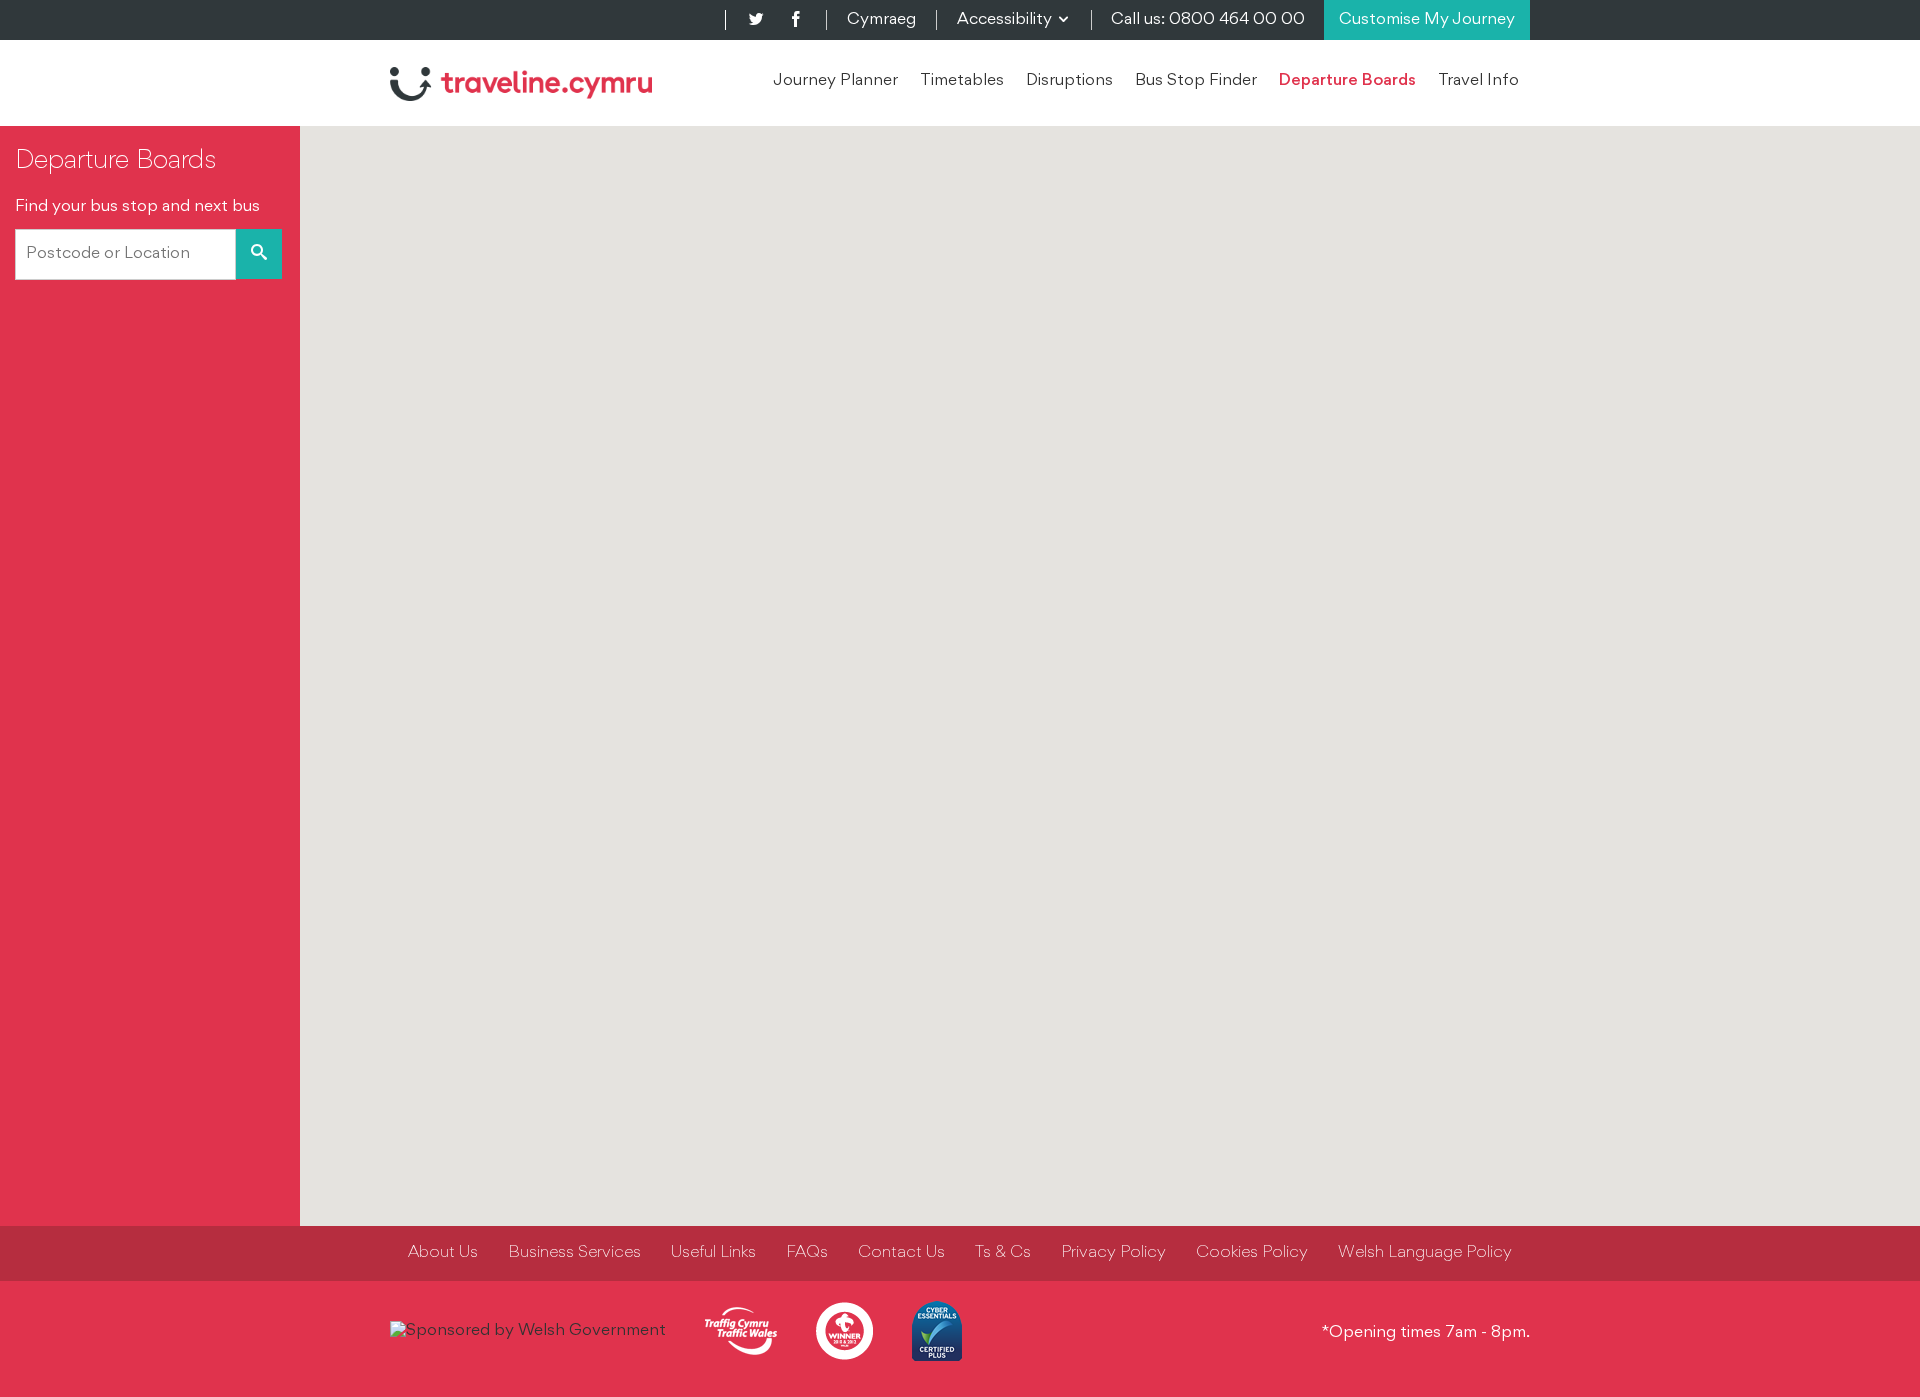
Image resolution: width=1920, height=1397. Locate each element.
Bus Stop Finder (1196, 81)
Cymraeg (881, 20)
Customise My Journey (1427, 20)
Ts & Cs (1003, 1253)
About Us (443, 1253)
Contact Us (901, 1253)
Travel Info (1478, 81)
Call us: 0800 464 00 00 (1208, 20)
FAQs (807, 1253)
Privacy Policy (1113, 1253)
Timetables (962, 81)
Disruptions (1069, 81)
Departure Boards (1347, 81)
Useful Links (713, 1253)
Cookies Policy (1252, 1253)
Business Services (574, 1253)
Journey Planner (835, 81)
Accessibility (1014, 19)
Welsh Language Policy (1425, 1253)
